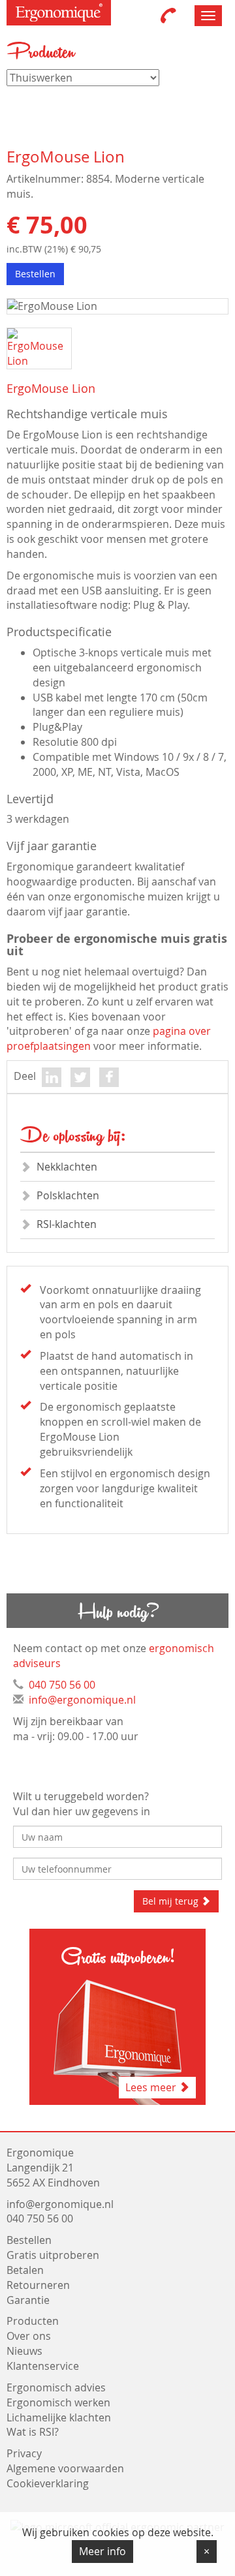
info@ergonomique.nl (82, 1700)
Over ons (29, 2336)
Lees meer (152, 2087)
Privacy (24, 2453)
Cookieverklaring (48, 2483)
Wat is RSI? (33, 2432)
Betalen (25, 2270)
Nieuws (24, 2351)
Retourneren (38, 2285)
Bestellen (35, 274)
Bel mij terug (172, 1901)
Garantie (28, 2300)
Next (210, 331)
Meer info (102, 2551)
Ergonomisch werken (58, 2402)
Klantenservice (43, 2366)
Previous (27, 331)
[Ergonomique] (59, 13)
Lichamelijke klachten (59, 2417)
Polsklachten (68, 1195)
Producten (33, 2321)
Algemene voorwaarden (65, 2468)
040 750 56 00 (62, 1685)
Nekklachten (67, 1167)
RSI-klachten (67, 1224)
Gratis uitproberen (53, 2255)
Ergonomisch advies (56, 2387)
